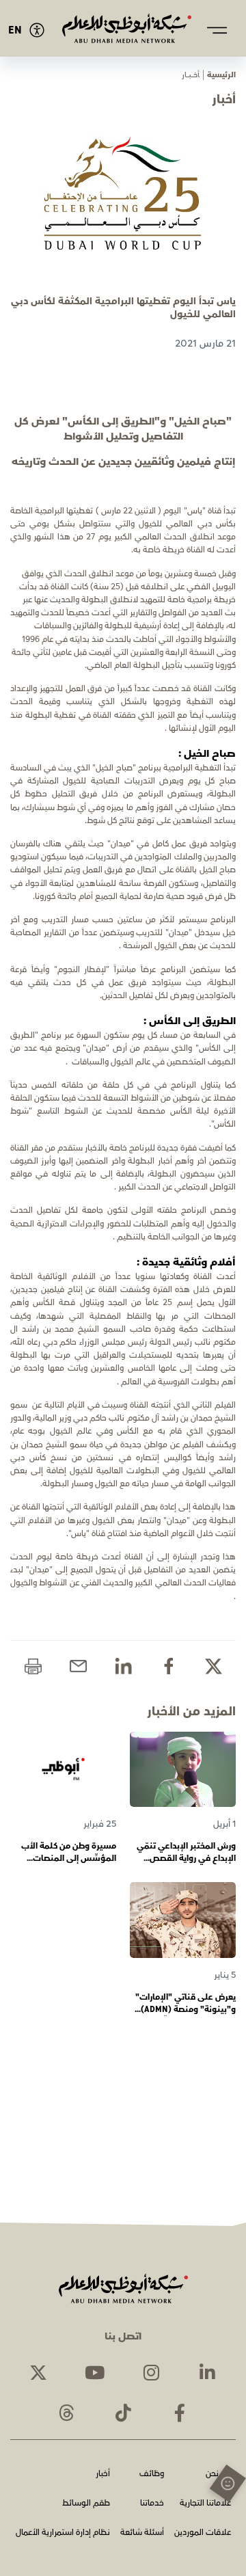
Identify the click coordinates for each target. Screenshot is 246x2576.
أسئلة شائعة (142, 2533)
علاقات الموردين (203, 2533)
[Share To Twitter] (214, 1666)
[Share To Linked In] (123, 1666)
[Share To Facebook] (168, 1666)
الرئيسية (221, 75)
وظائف (152, 2474)
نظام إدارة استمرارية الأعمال (63, 2533)
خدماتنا (152, 2504)
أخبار (103, 2474)
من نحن (218, 2474)
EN (15, 30)
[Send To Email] (78, 1666)
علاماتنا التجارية (205, 2504)
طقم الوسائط (86, 2504)
